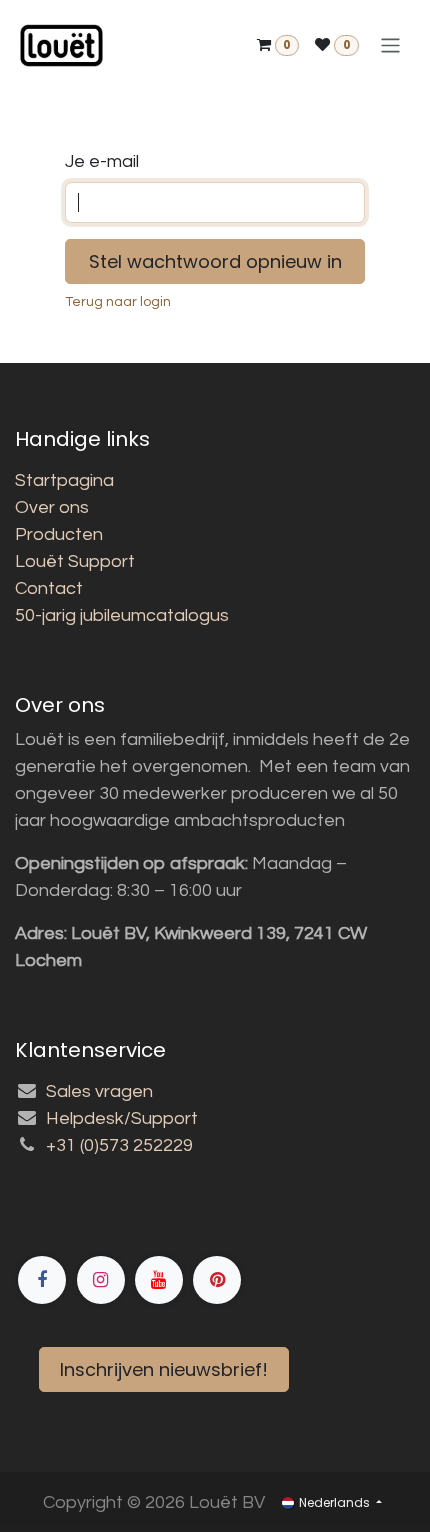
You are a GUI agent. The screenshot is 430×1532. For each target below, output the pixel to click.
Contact (49, 588)
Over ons (52, 507)
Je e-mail (102, 161)
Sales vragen (99, 1091)
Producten (59, 534)
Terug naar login (118, 302)
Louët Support (75, 561)
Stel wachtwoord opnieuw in (215, 261)
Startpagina (64, 480)
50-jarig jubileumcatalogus (122, 615)
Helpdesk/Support (122, 1118)
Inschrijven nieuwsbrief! (164, 1369)
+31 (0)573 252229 (119, 1145)
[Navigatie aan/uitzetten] (390, 45)
